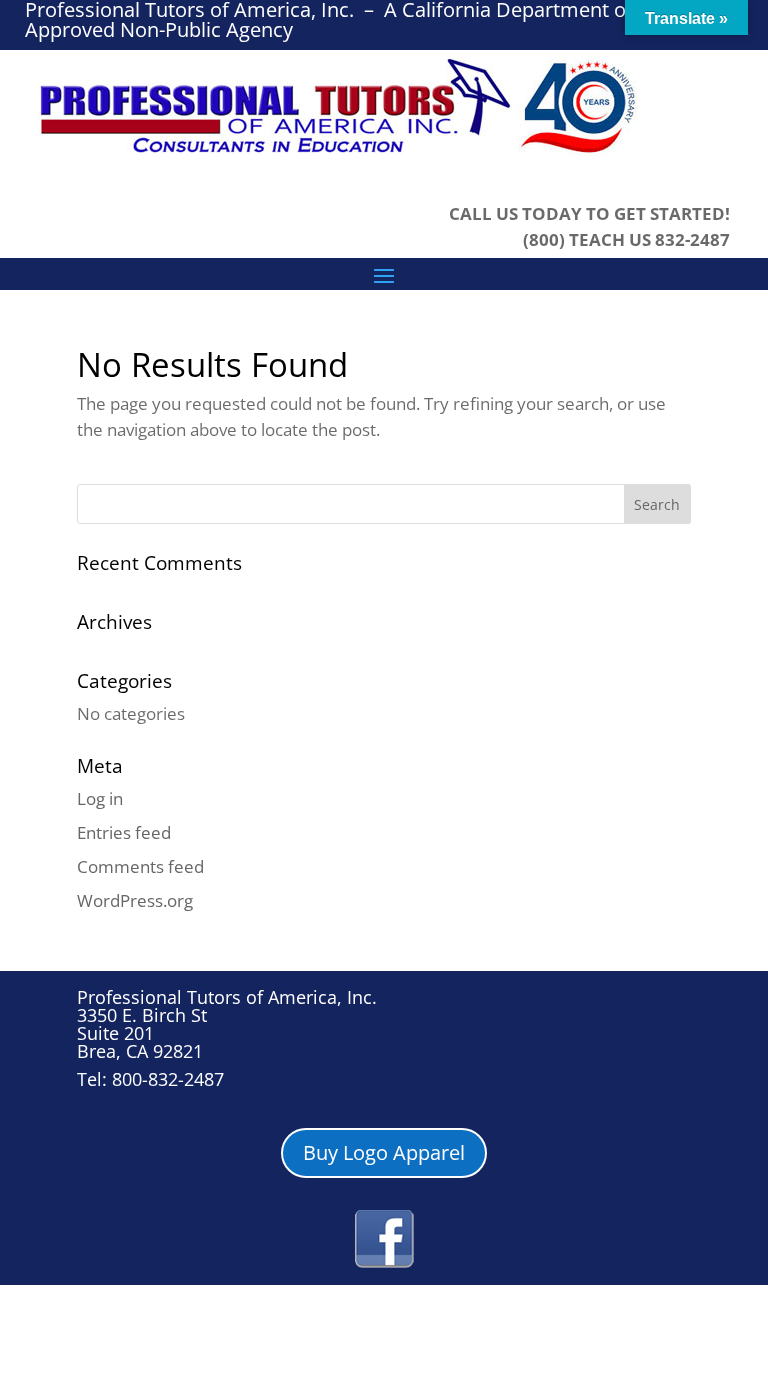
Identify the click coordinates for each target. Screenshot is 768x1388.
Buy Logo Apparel (384, 1152)
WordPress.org (135, 900)
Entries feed (124, 832)
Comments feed (140, 866)
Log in (100, 798)
